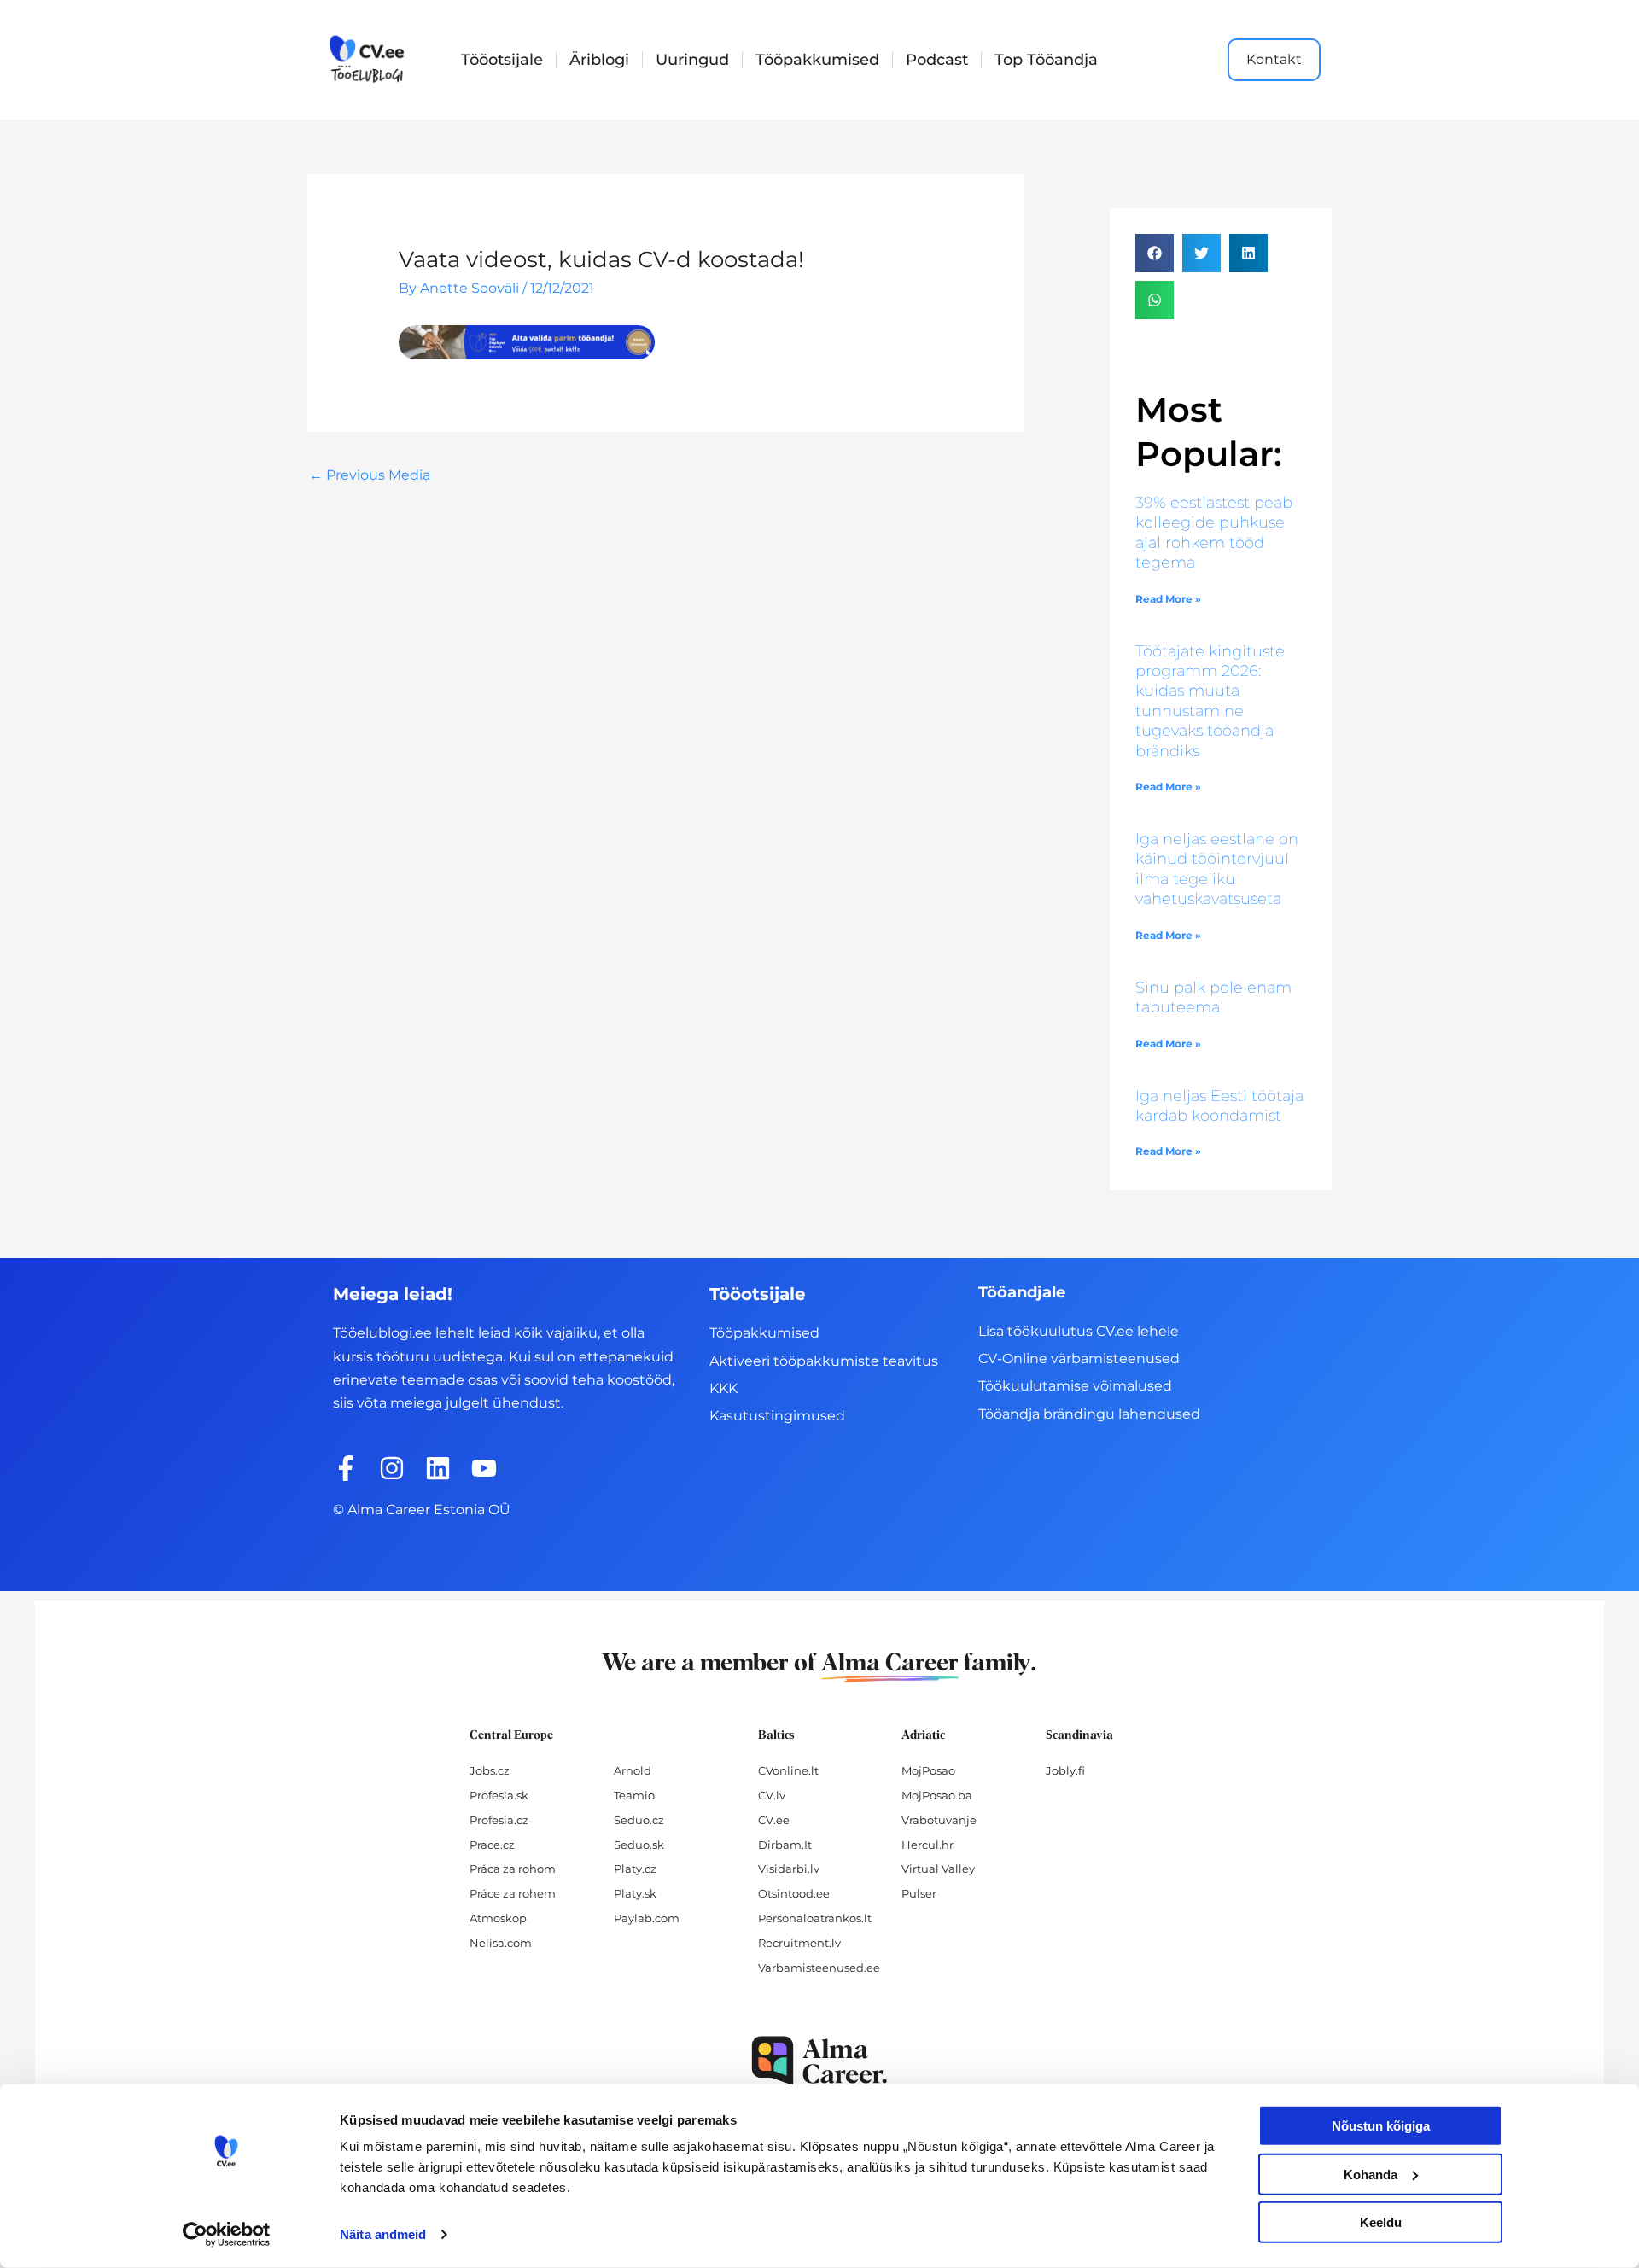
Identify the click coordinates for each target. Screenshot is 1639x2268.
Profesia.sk (499, 1795)
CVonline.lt (788, 1770)
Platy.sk (635, 1893)
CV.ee (774, 1820)
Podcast (937, 60)
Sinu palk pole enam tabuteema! (1213, 997)
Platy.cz (635, 1869)
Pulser (919, 1893)
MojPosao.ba (937, 1795)
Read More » (1168, 599)
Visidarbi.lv (789, 1869)
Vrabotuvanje (939, 1820)
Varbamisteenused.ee (819, 1968)
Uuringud (692, 60)
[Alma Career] (819, 2061)
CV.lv (772, 1795)
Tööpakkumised (817, 60)
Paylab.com (647, 1918)
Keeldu (1381, 2222)
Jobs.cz (490, 1770)
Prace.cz (492, 1845)
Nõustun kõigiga (1381, 2126)
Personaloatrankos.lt (815, 1918)
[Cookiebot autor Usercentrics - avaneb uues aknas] (227, 2235)
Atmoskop (498, 1918)
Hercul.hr (927, 1845)
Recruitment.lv (799, 1943)
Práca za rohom (513, 1869)
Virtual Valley (938, 1869)
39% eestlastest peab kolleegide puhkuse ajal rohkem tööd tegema (1214, 533)
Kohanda (1371, 2174)
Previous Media (370, 475)
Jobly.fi (1065, 1770)
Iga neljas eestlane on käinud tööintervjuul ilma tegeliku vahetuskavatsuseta (1217, 869)
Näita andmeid (383, 2234)
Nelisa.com (501, 1943)
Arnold (633, 1770)
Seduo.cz (639, 1820)
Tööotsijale (502, 60)
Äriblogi (599, 60)
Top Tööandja (1046, 60)
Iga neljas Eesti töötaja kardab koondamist (1219, 1106)
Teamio (634, 1795)
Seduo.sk (639, 1845)
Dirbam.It (785, 1845)
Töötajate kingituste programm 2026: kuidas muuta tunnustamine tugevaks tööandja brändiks (1210, 701)
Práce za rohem (513, 1893)
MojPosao (928, 1770)
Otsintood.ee (794, 1893)
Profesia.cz (499, 1820)
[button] (1155, 253)
